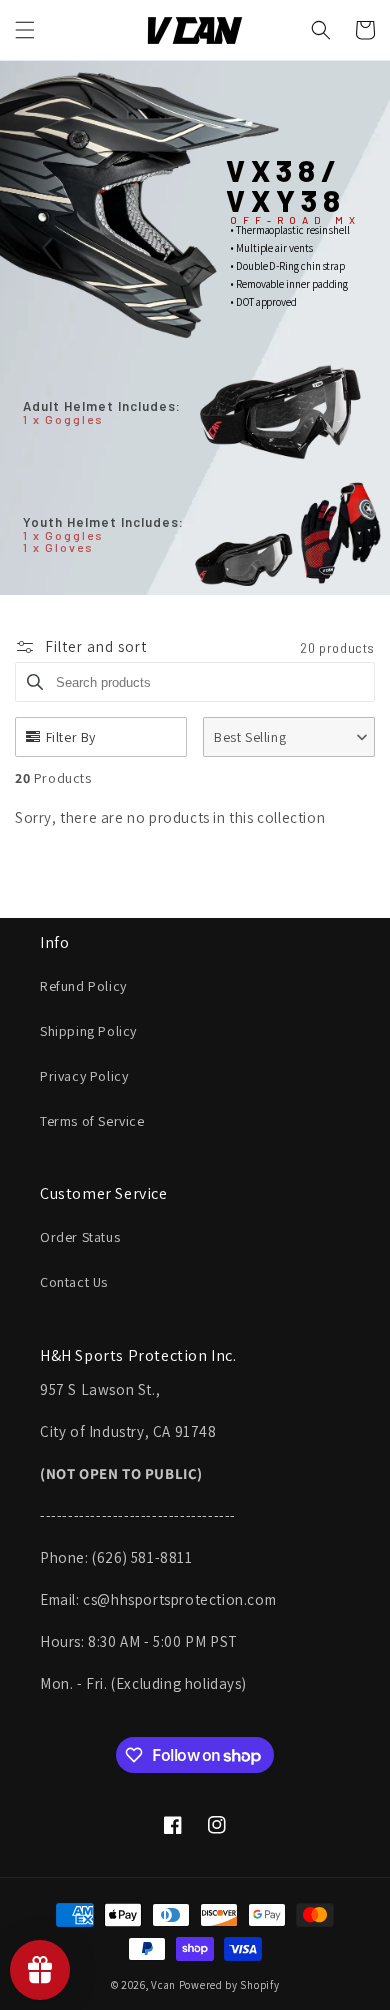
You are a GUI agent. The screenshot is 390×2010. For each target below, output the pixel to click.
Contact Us (74, 1282)
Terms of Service (92, 1121)
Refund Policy (83, 986)
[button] (25, 30)
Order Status (80, 1237)
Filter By (71, 737)
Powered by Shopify (229, 1985)
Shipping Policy (88, 1031)
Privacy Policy (84, 1076)
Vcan (163, 1985)
